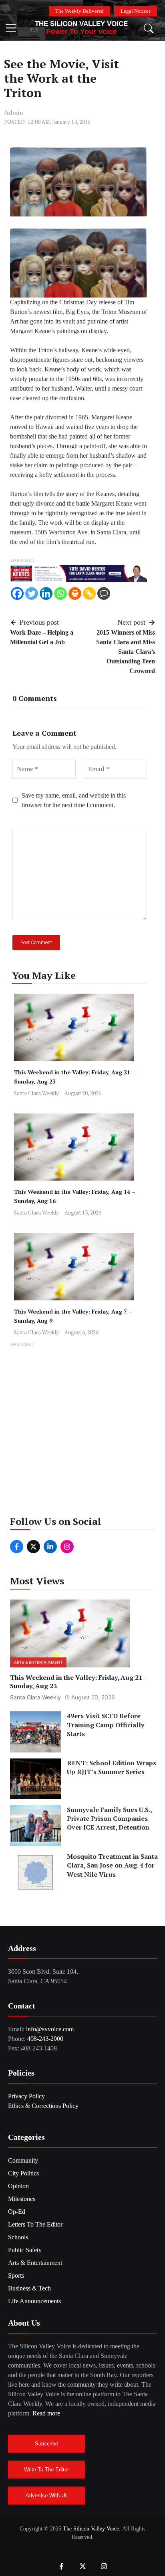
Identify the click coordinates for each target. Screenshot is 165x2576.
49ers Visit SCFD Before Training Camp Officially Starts (106, 1725)
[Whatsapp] (60, 593)
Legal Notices (136, 11)
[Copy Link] (89, 593)
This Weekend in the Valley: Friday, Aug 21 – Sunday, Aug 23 (78, 1682)
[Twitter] (32, 593)
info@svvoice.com (50, 2029)
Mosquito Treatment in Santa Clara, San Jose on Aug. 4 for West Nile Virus (112, 1865)
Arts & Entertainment (38, 1662)
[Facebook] (17, 593)
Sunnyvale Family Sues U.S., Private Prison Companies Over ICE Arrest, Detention (109, 1819)
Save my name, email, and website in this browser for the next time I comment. (74, 800)
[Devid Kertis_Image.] (78, 573)
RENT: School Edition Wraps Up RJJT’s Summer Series (112, 1767)
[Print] (75, 593)
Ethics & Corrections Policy (43, 2106)
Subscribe (46, 2444)
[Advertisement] (82, 1431)
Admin (14, 113)
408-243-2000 (45, 2039)
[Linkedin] (46, 593)
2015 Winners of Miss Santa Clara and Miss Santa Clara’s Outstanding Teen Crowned (126, 652)
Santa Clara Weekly (36, 1093)
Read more (46, 2413)
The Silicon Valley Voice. (92, 2529)
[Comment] (104, 593)
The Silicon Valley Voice (81, 24)
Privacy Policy (26, 2096)
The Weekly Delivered (79, 11)
